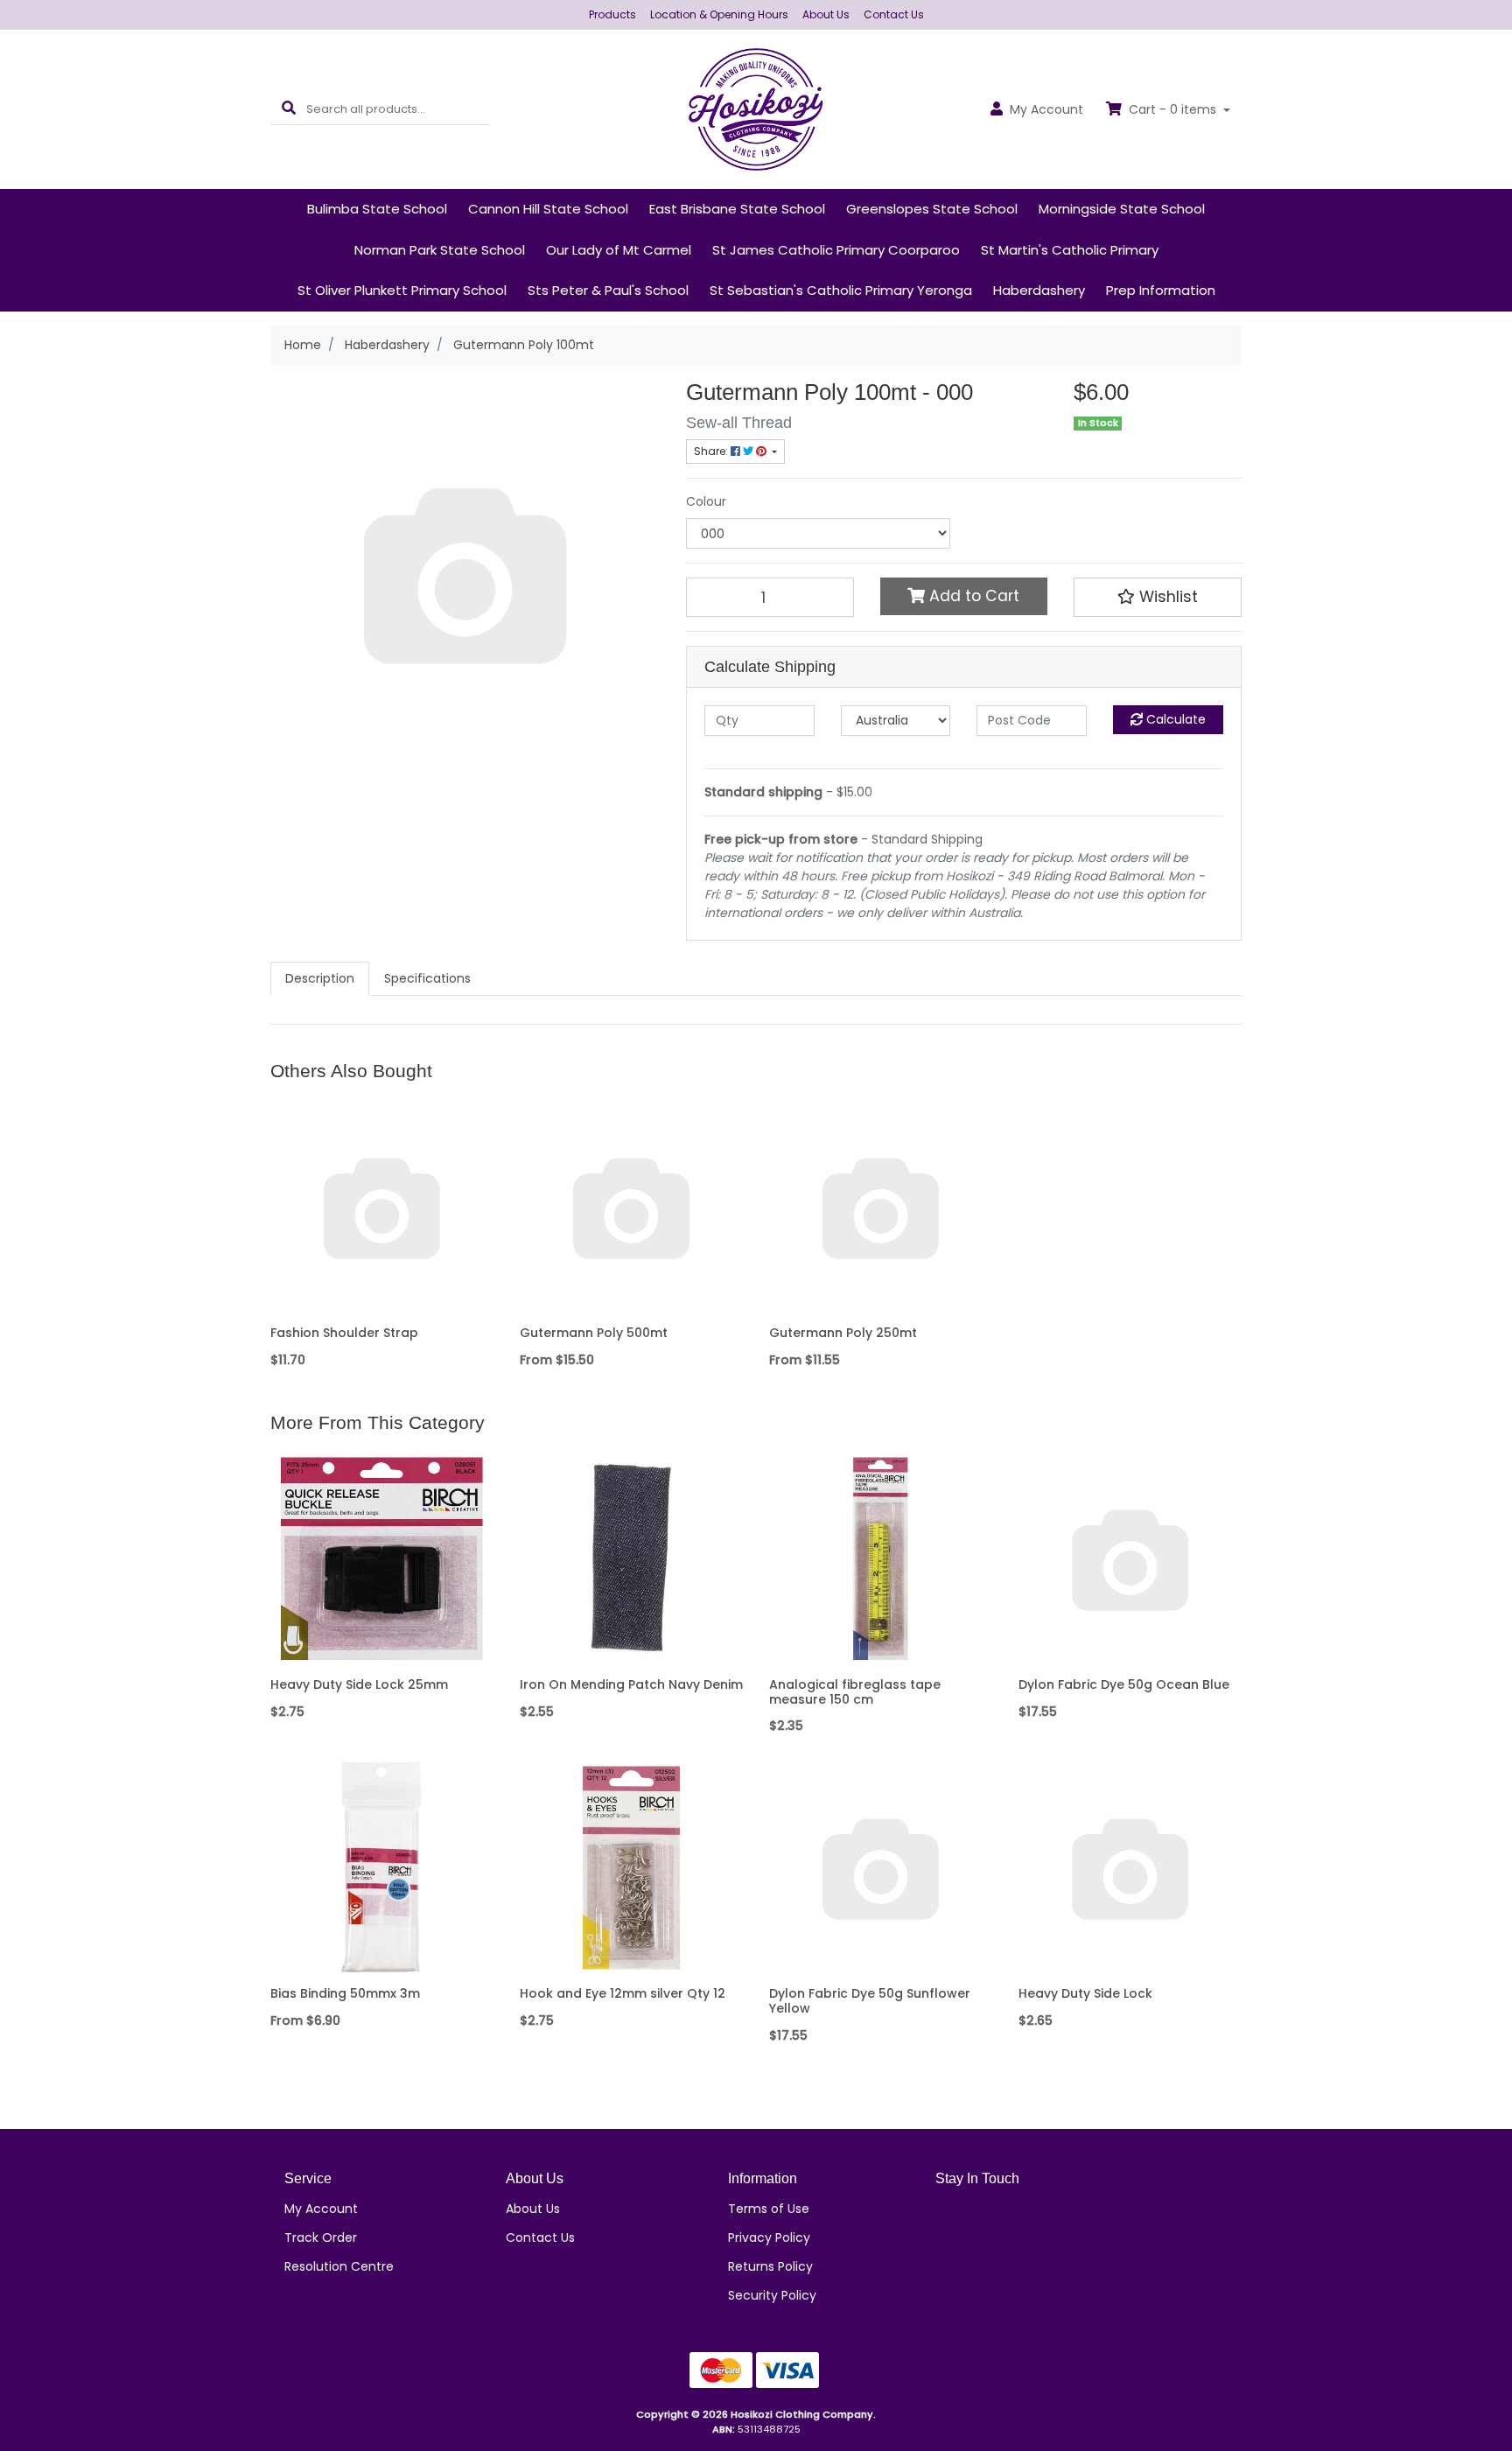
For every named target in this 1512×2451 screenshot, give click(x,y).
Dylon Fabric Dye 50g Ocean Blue (1124, 1684)
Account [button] (1046, 109)
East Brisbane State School (737, 209)
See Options (631, 1306)
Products (612, 14)
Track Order (321, 2237)
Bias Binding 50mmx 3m (345, 1993)
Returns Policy (770, 2266)
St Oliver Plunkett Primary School (402, 290)
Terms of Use (769, 2209)
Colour (706, 501)
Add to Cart (972, 596)
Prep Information (1161, 290)
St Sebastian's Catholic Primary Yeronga (841, 290)
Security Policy (772, 2295)
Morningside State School (1122, 209)
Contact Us (894, 14)
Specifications (427, 978)
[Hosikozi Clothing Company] (756, 109)
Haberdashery (1039, 290)
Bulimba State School (377, 209)
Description (320, 978)
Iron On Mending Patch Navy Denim (631, 1684)
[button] (1158, 597)
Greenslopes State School (932, 209)
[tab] (320, 979)
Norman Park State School (440, 250)
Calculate (1174, 719)
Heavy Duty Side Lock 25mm (359, 1684)
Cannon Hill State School (548, 209)
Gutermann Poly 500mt (594, 1333)
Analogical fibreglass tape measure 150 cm (855, 1692)
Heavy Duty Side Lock (1085, 1993)
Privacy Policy (769, 2237)
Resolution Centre (339, 2266)
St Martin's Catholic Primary (1070, 250)
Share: (712, 451)
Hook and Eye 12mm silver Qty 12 (623, 1993)
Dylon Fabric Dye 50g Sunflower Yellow (870, 2001)
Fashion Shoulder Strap (344, 1333)
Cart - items (1172, 109)
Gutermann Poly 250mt (843, 1333)
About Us (826, 14)
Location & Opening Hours (719, 14)
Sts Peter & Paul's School (608, 290)
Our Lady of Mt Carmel (619, 250)
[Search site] (289, 109)
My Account (321, 2209)
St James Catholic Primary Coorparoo (836, 250)
